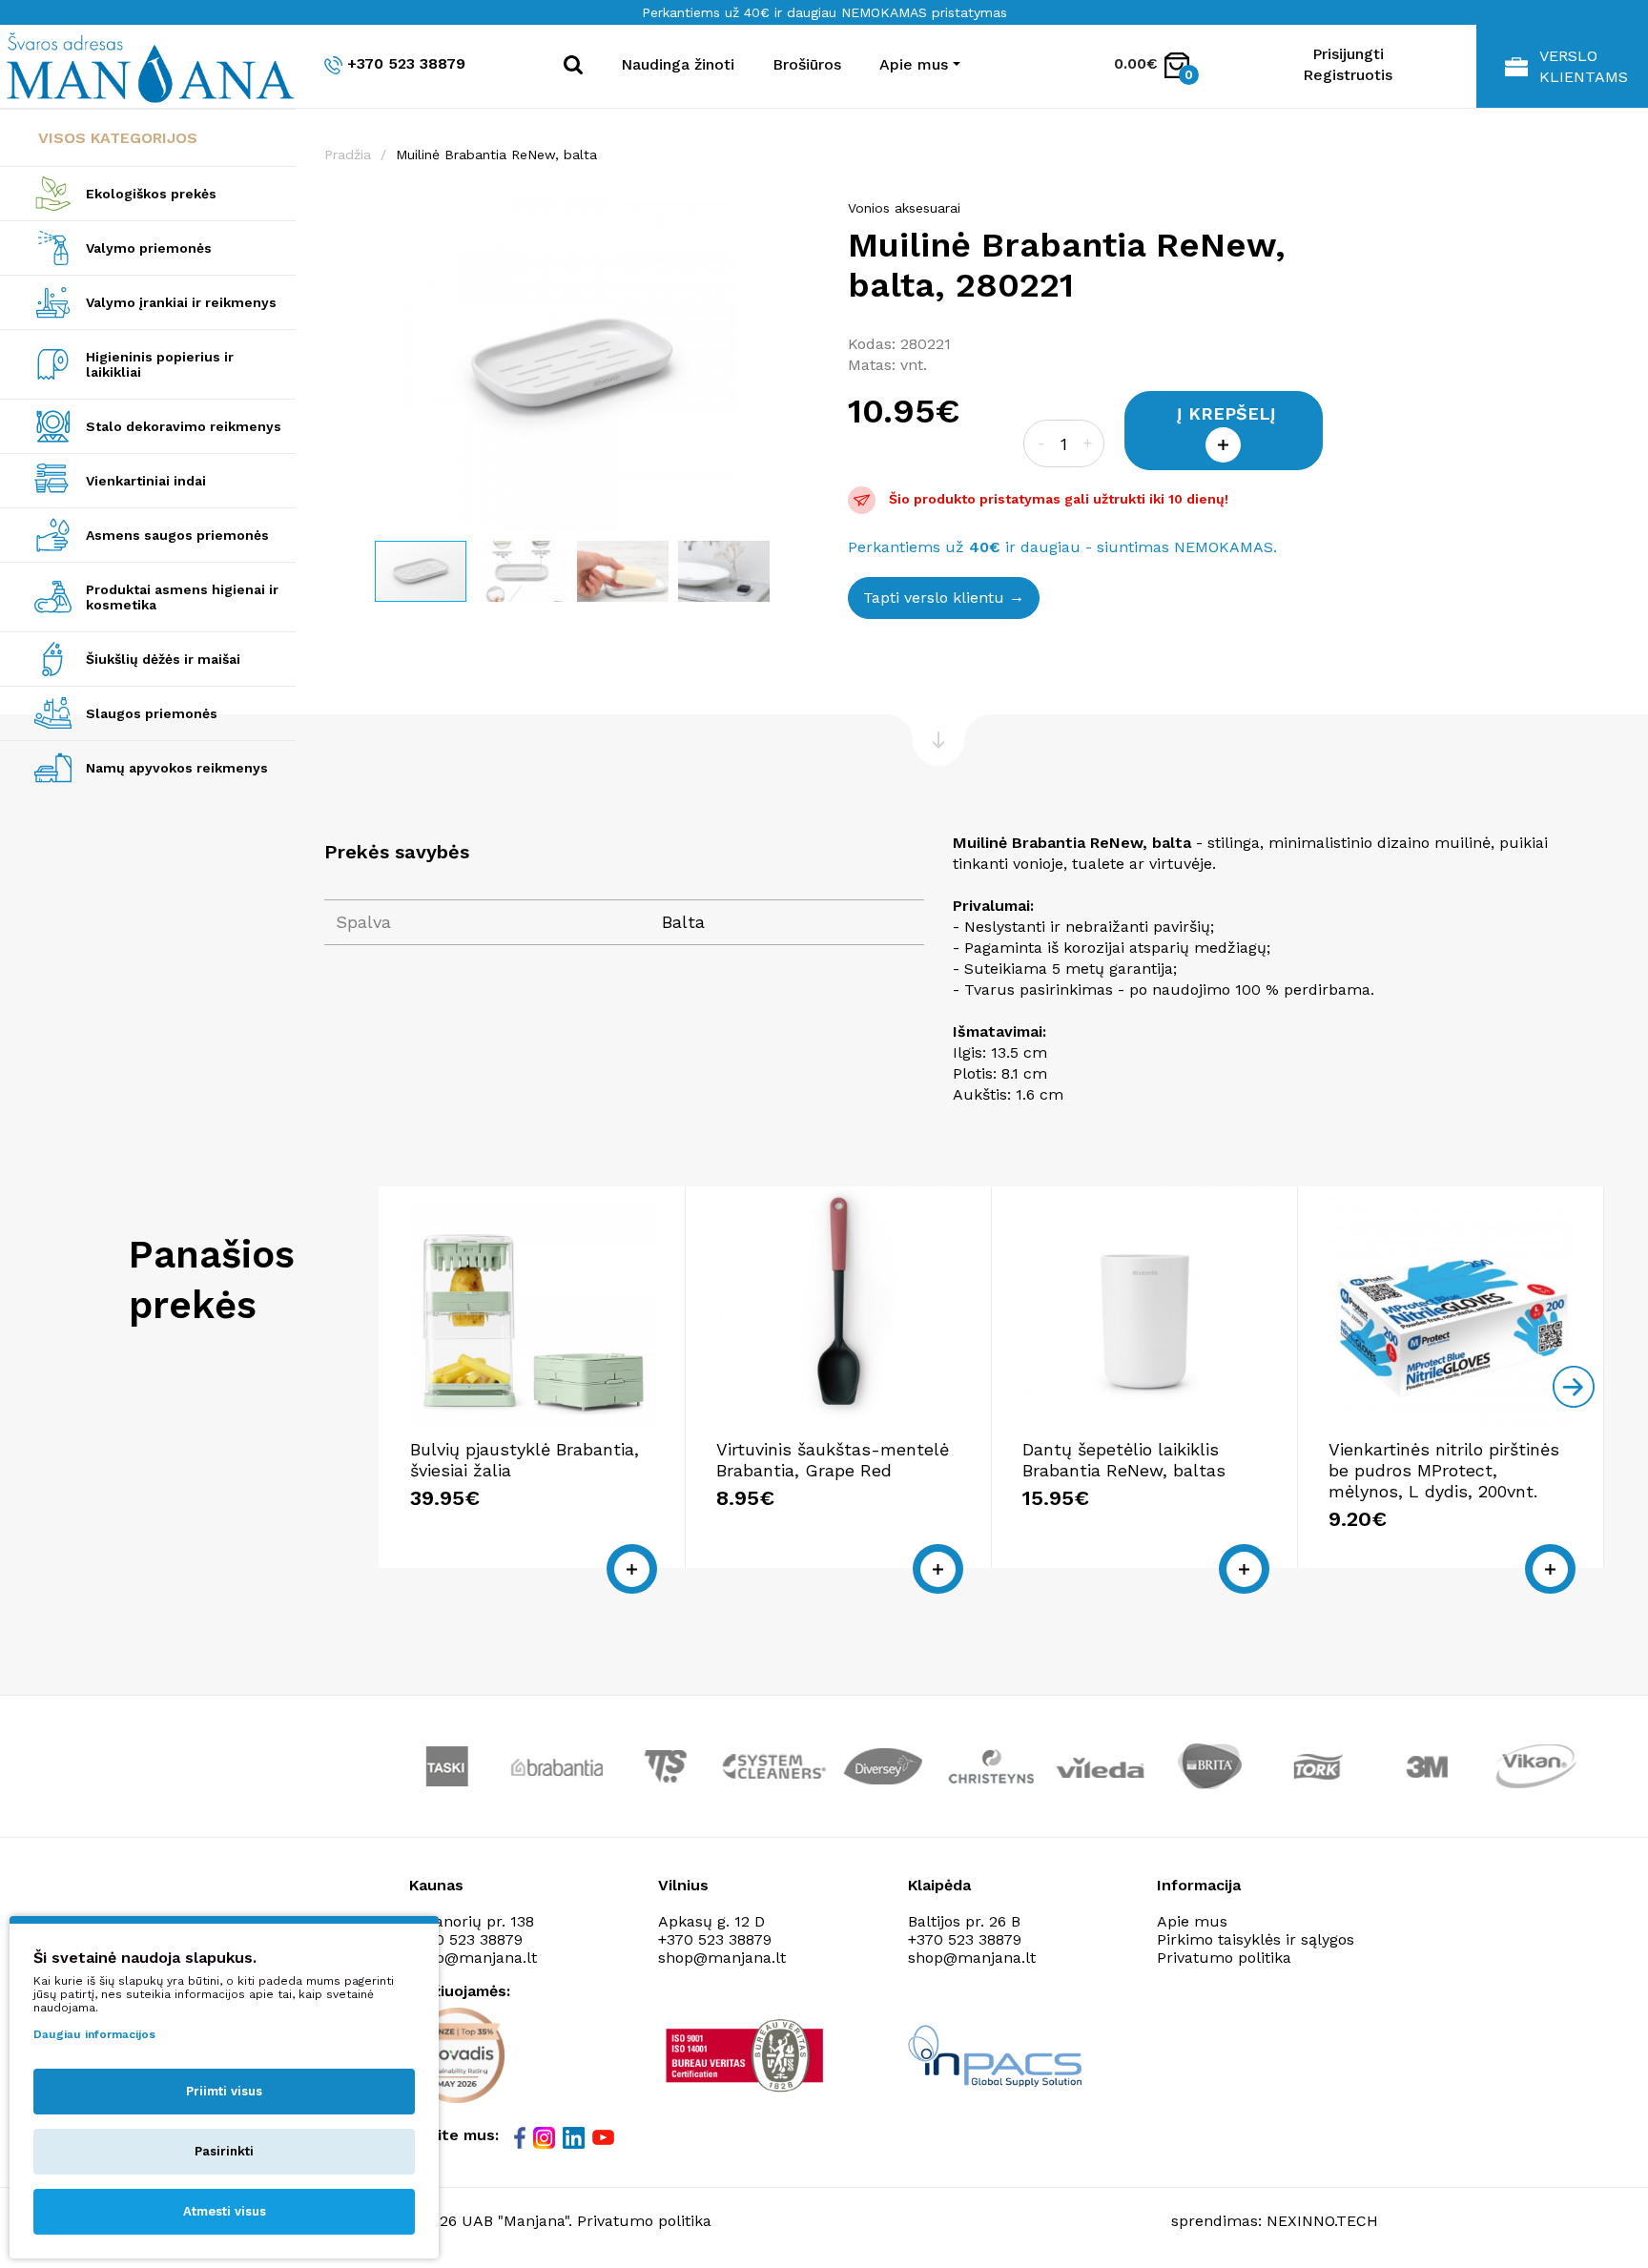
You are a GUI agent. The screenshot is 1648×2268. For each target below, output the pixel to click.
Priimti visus (224, 2091)
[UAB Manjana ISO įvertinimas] (746, 2055)
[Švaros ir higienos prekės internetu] (148, 66)
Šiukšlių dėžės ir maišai (163, 659)
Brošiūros (807, 64)
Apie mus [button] (914, 64)
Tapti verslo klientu (934, 598)
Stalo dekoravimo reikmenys (184, 426)
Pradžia (348, 155)
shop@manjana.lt (473, 1958)
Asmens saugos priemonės (177, 535)
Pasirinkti (224, 2151)
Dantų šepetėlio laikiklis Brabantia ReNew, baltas (1124, 1460)
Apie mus (1192, 1921)
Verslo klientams (1584, 66)
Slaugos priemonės (152, 713)
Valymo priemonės (149, 248)
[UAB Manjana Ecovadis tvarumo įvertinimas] (457, 2055)
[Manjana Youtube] (605, 2136)
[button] (802, 217)
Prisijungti (1348, 54)
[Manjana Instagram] (546, 2137)
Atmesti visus (225, 2211)
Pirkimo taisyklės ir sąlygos (1256, 1939)
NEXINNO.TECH (1322, 2221)
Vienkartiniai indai (146, 481)
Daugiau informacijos (94, 2034)
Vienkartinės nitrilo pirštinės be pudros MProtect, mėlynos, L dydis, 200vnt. (1444, 1470)
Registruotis (1348, 75)
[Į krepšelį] (632, 1569)
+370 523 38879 (406, 63)
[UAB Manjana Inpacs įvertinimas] (995, 2056)
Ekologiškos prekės (151, 194)
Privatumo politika (1224, 1958)
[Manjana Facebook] (521, 2137)
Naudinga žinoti (678, 64)
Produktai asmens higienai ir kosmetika (182, 597)
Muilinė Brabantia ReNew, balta (496, 155)
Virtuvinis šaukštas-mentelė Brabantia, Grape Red (833, 1460)
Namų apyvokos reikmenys (177, 768)
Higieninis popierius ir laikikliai (160, 364)
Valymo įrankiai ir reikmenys (181, 302)
